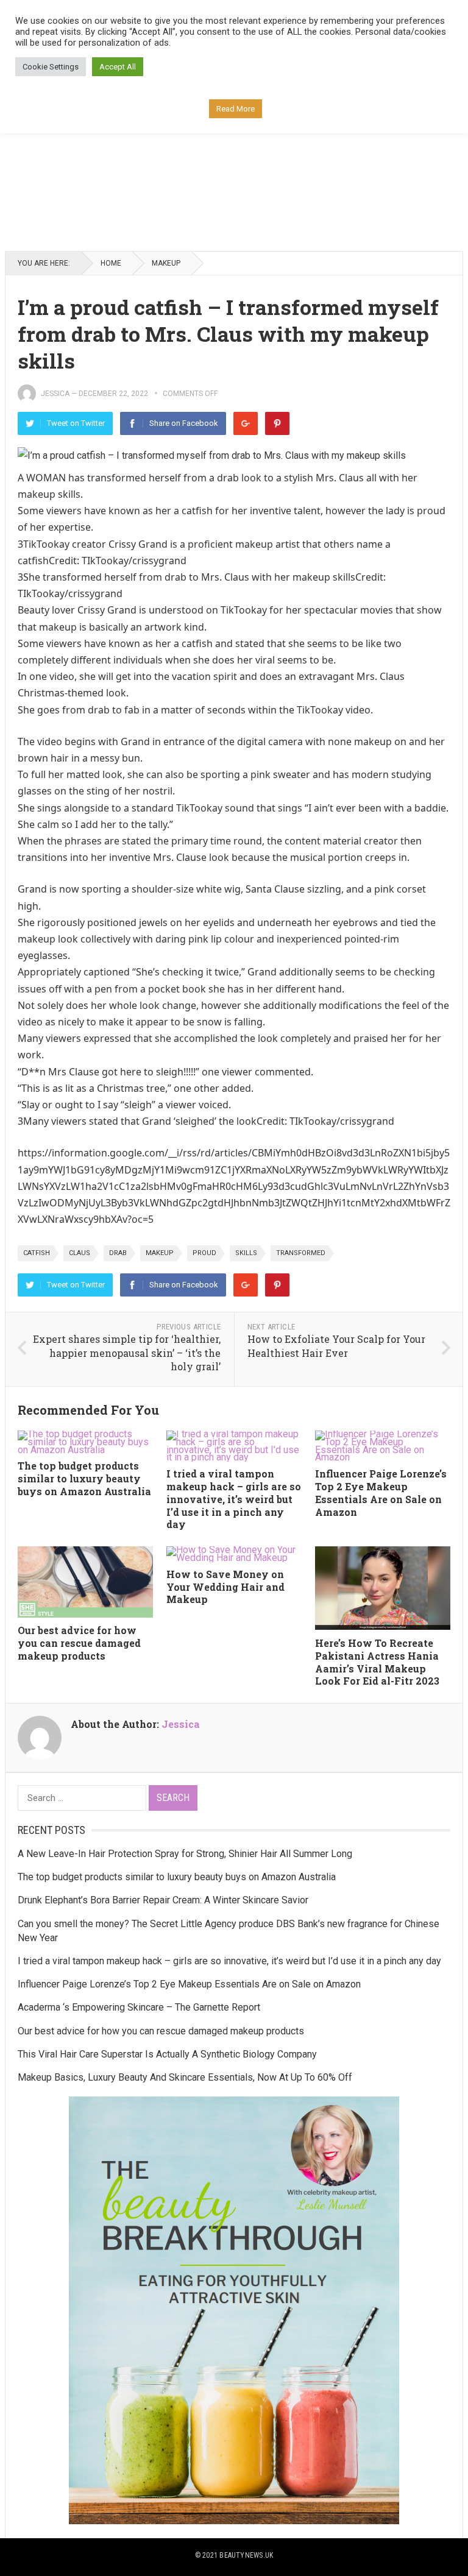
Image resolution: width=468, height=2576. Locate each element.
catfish (37, 1253)
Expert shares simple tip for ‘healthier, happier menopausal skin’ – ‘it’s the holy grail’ (127, 1353)
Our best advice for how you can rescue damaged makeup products (79, 1643)
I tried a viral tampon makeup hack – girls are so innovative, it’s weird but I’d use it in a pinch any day (234, 1499)
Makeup (166, 263)
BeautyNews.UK (246, 2555)
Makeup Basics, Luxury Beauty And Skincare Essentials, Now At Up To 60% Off (185, 2077)
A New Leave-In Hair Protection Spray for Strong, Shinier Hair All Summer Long (185, 1854)
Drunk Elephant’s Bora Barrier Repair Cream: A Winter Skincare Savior (163, 1900)
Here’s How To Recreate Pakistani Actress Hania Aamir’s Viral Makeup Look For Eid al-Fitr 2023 (377, 1662)
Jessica (55, 394)
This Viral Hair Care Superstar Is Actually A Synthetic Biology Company (167, 2054)
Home (111, 263)
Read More (236, 109)
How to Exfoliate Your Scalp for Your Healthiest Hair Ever (336, 1346)
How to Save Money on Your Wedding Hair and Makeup (225, 1587)
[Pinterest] (277, 423)
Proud (204, 1253)
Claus (80, 1253)
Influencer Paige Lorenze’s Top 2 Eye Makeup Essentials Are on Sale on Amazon (381, 1492)
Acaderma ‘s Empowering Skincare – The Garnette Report (139, 2007)
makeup (160, 1253)
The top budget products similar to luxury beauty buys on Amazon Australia (84, 1478)
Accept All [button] (118, 67)
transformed (301, 1253)
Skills (246, 1253)
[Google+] (246, 423)
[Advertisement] (234, 150)
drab (118, 1253)
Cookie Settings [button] (51, 67)
